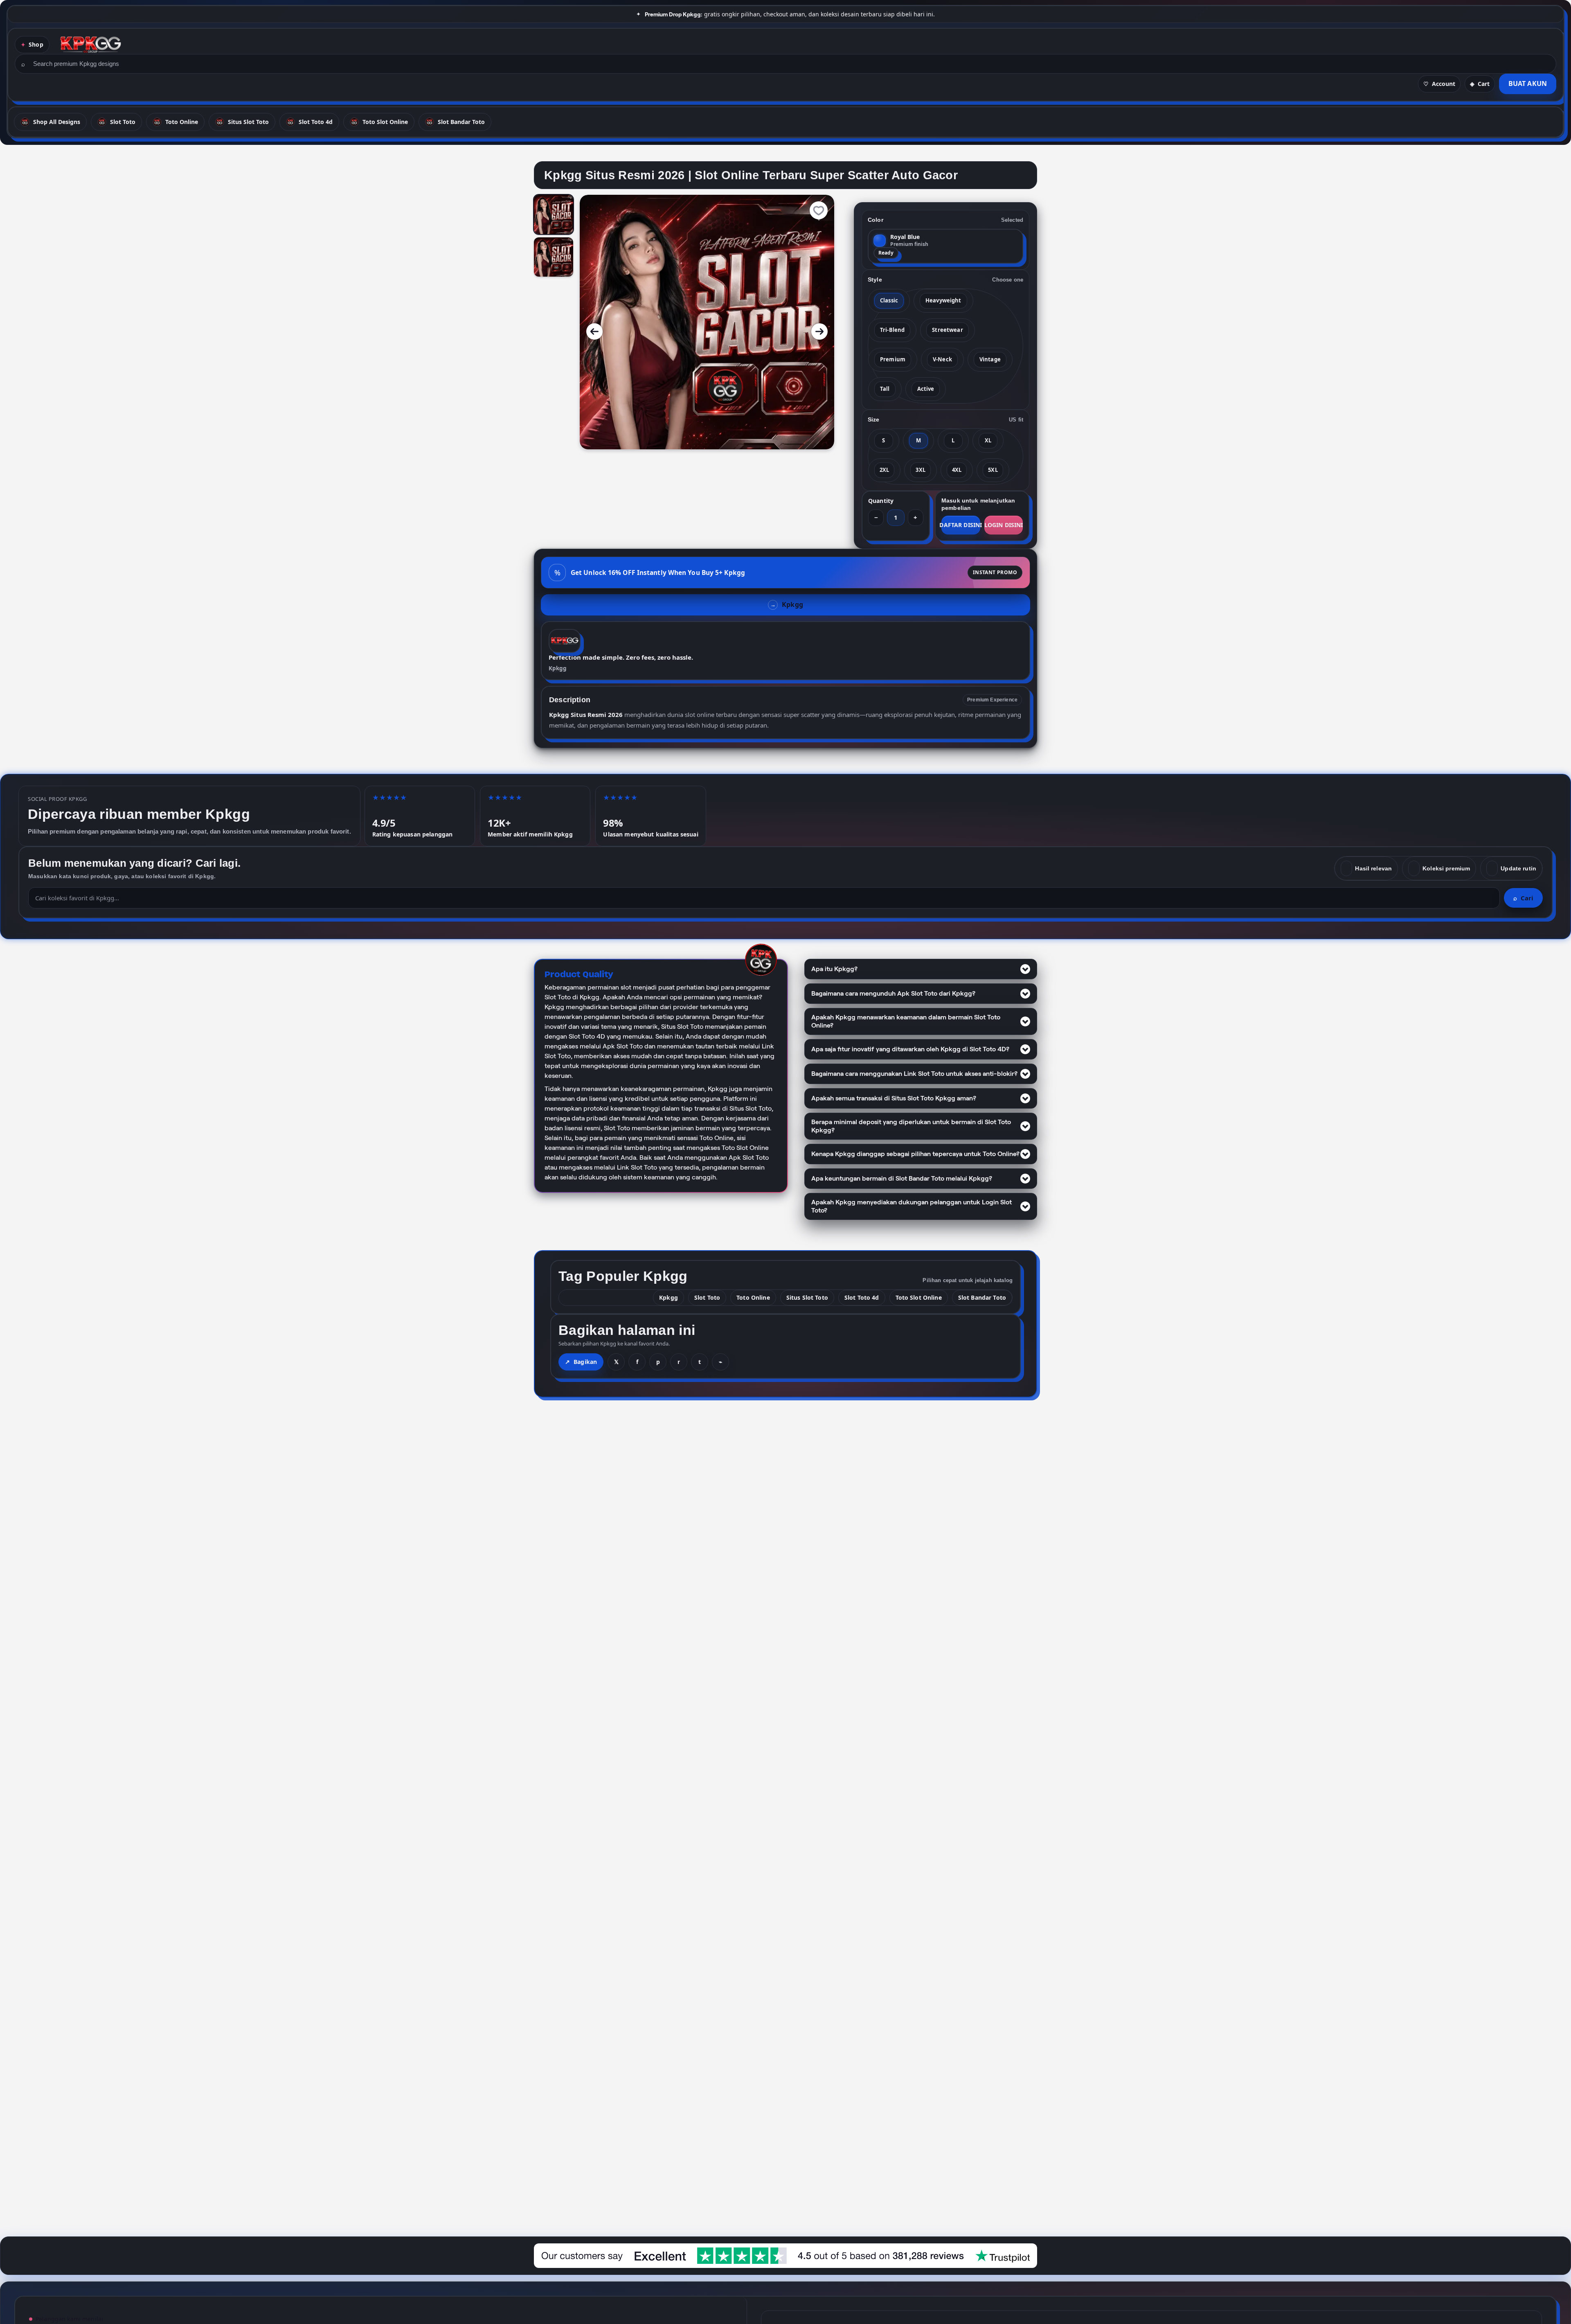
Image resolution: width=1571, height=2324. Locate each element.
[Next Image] (819, 331)
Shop (36, 44)
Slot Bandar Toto (982, 1297)
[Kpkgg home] (91, 45)
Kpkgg (558, 668)
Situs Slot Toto (807, 1297)
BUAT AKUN (1528, 83)
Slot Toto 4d (862, 1297)
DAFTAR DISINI (961, 525)
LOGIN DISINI (1003, 525)
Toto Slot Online (919, 1297)
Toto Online (753, 1297)
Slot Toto (707, 1297)
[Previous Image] (594, 331)
